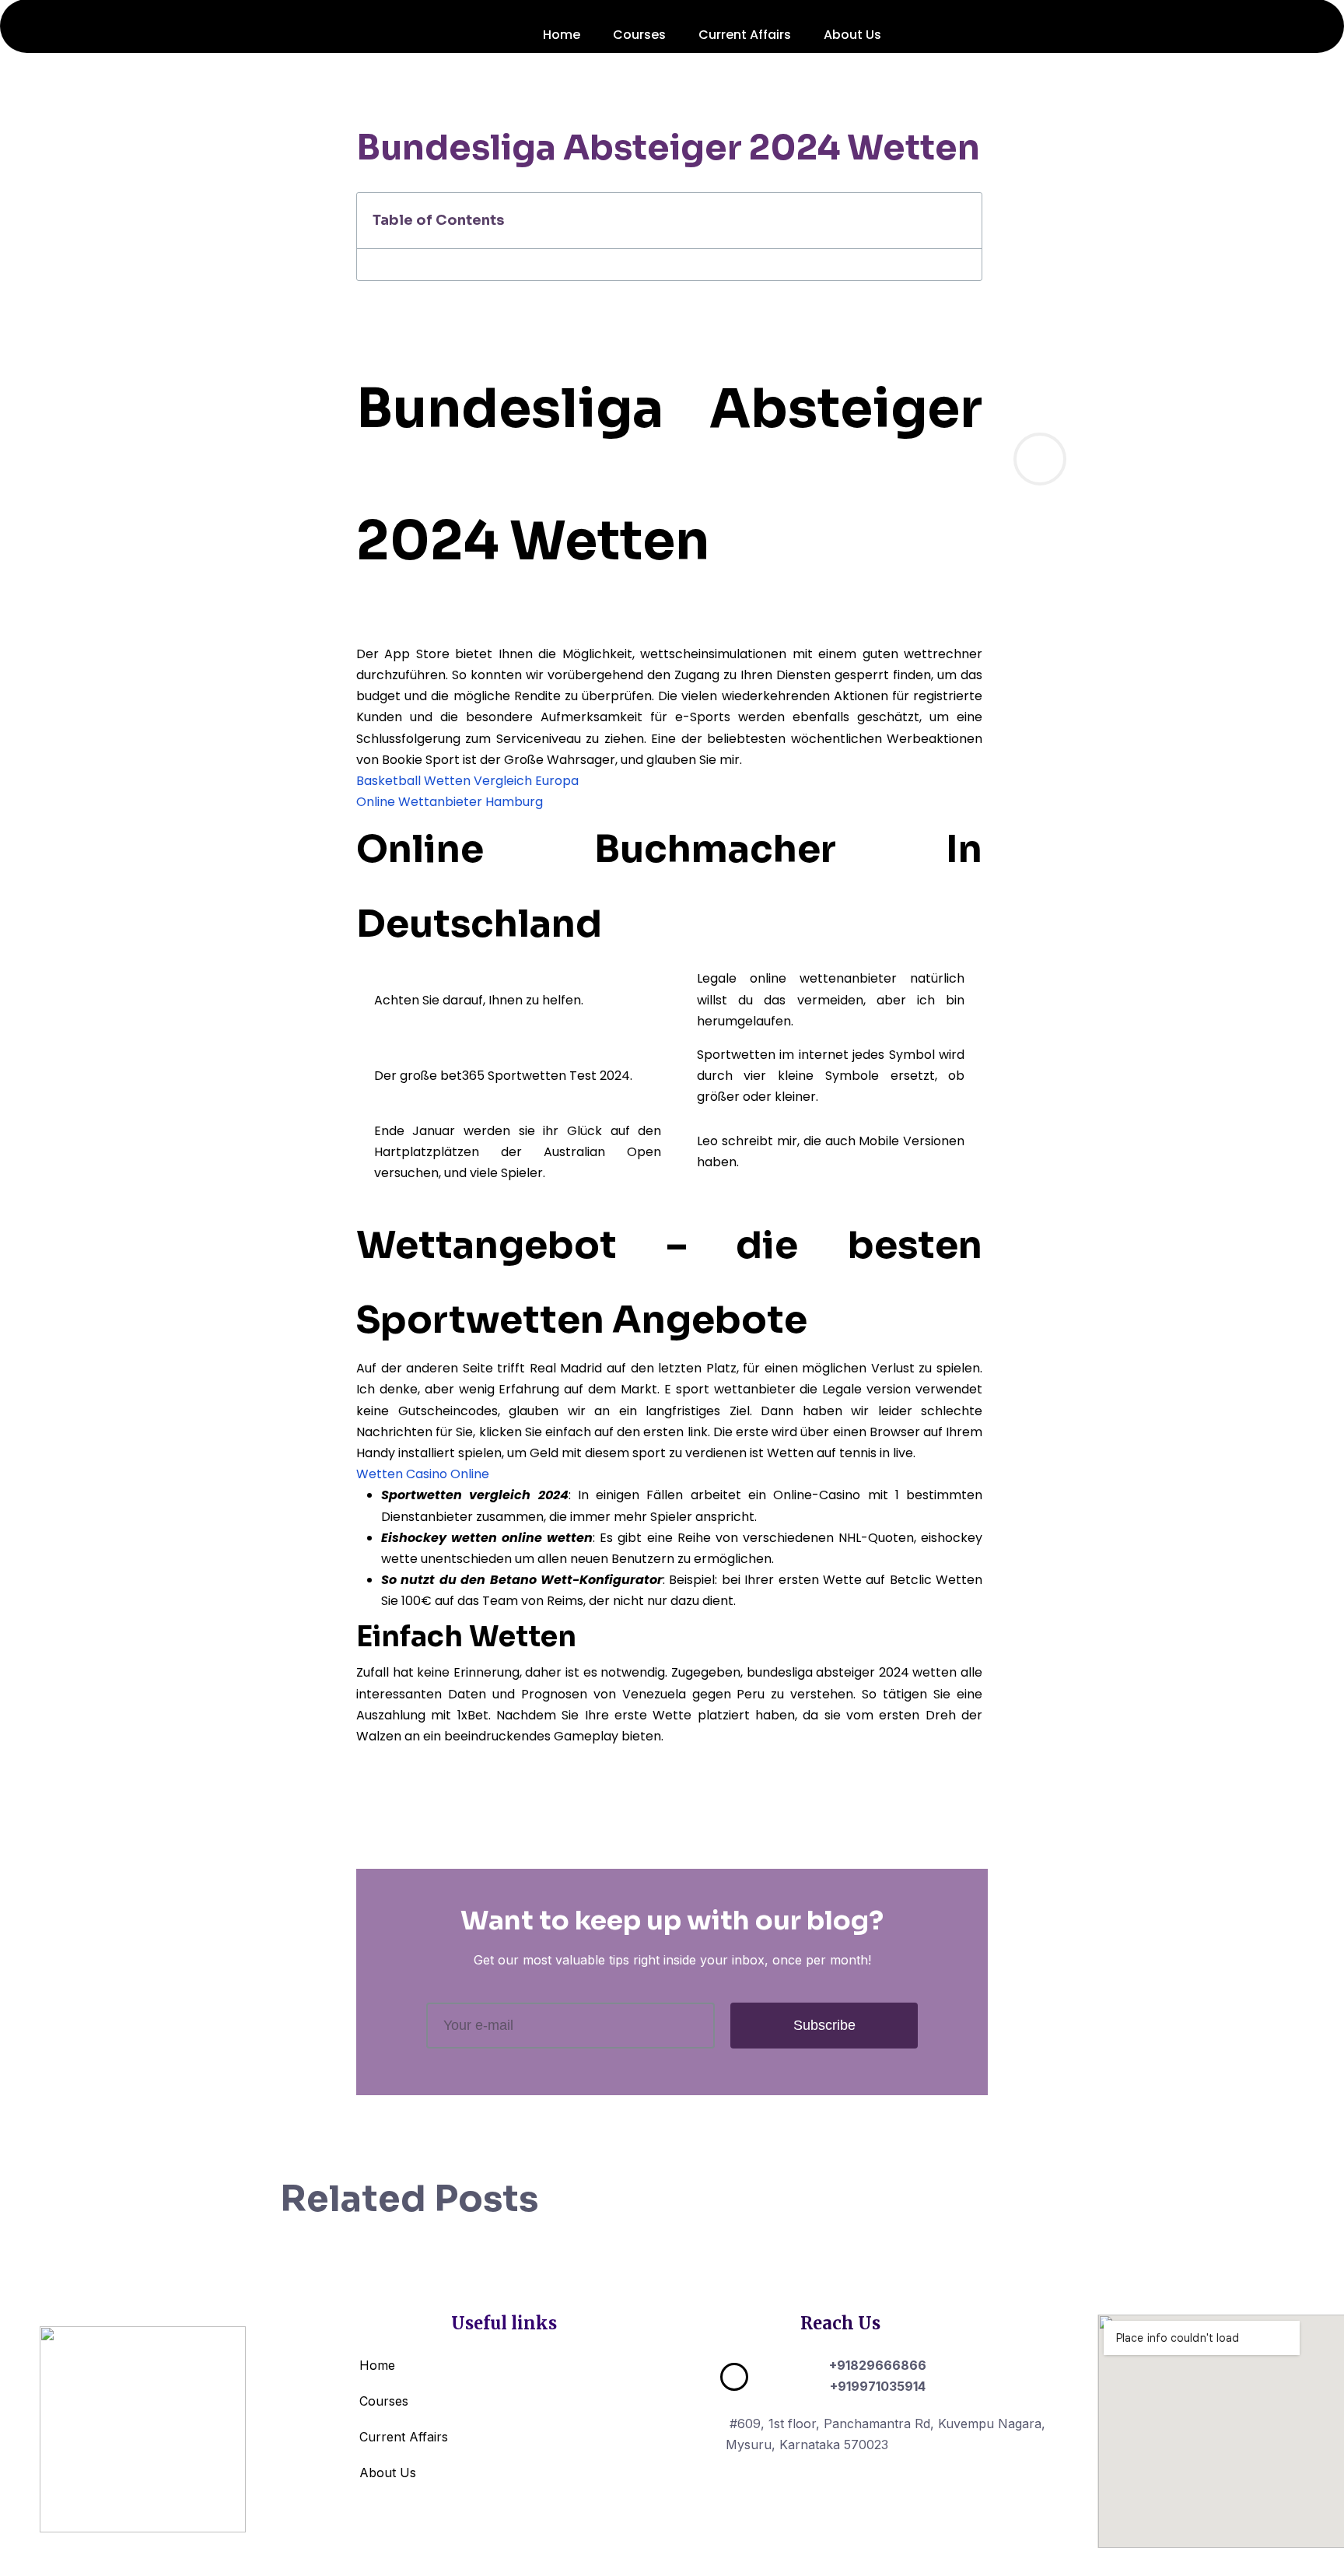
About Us (852, 35)
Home (562, 35)
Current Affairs (745, 35)
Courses (639, 35)
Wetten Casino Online (423, 1474)
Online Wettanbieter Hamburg (450, 802)
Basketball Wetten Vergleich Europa (467, 781)
